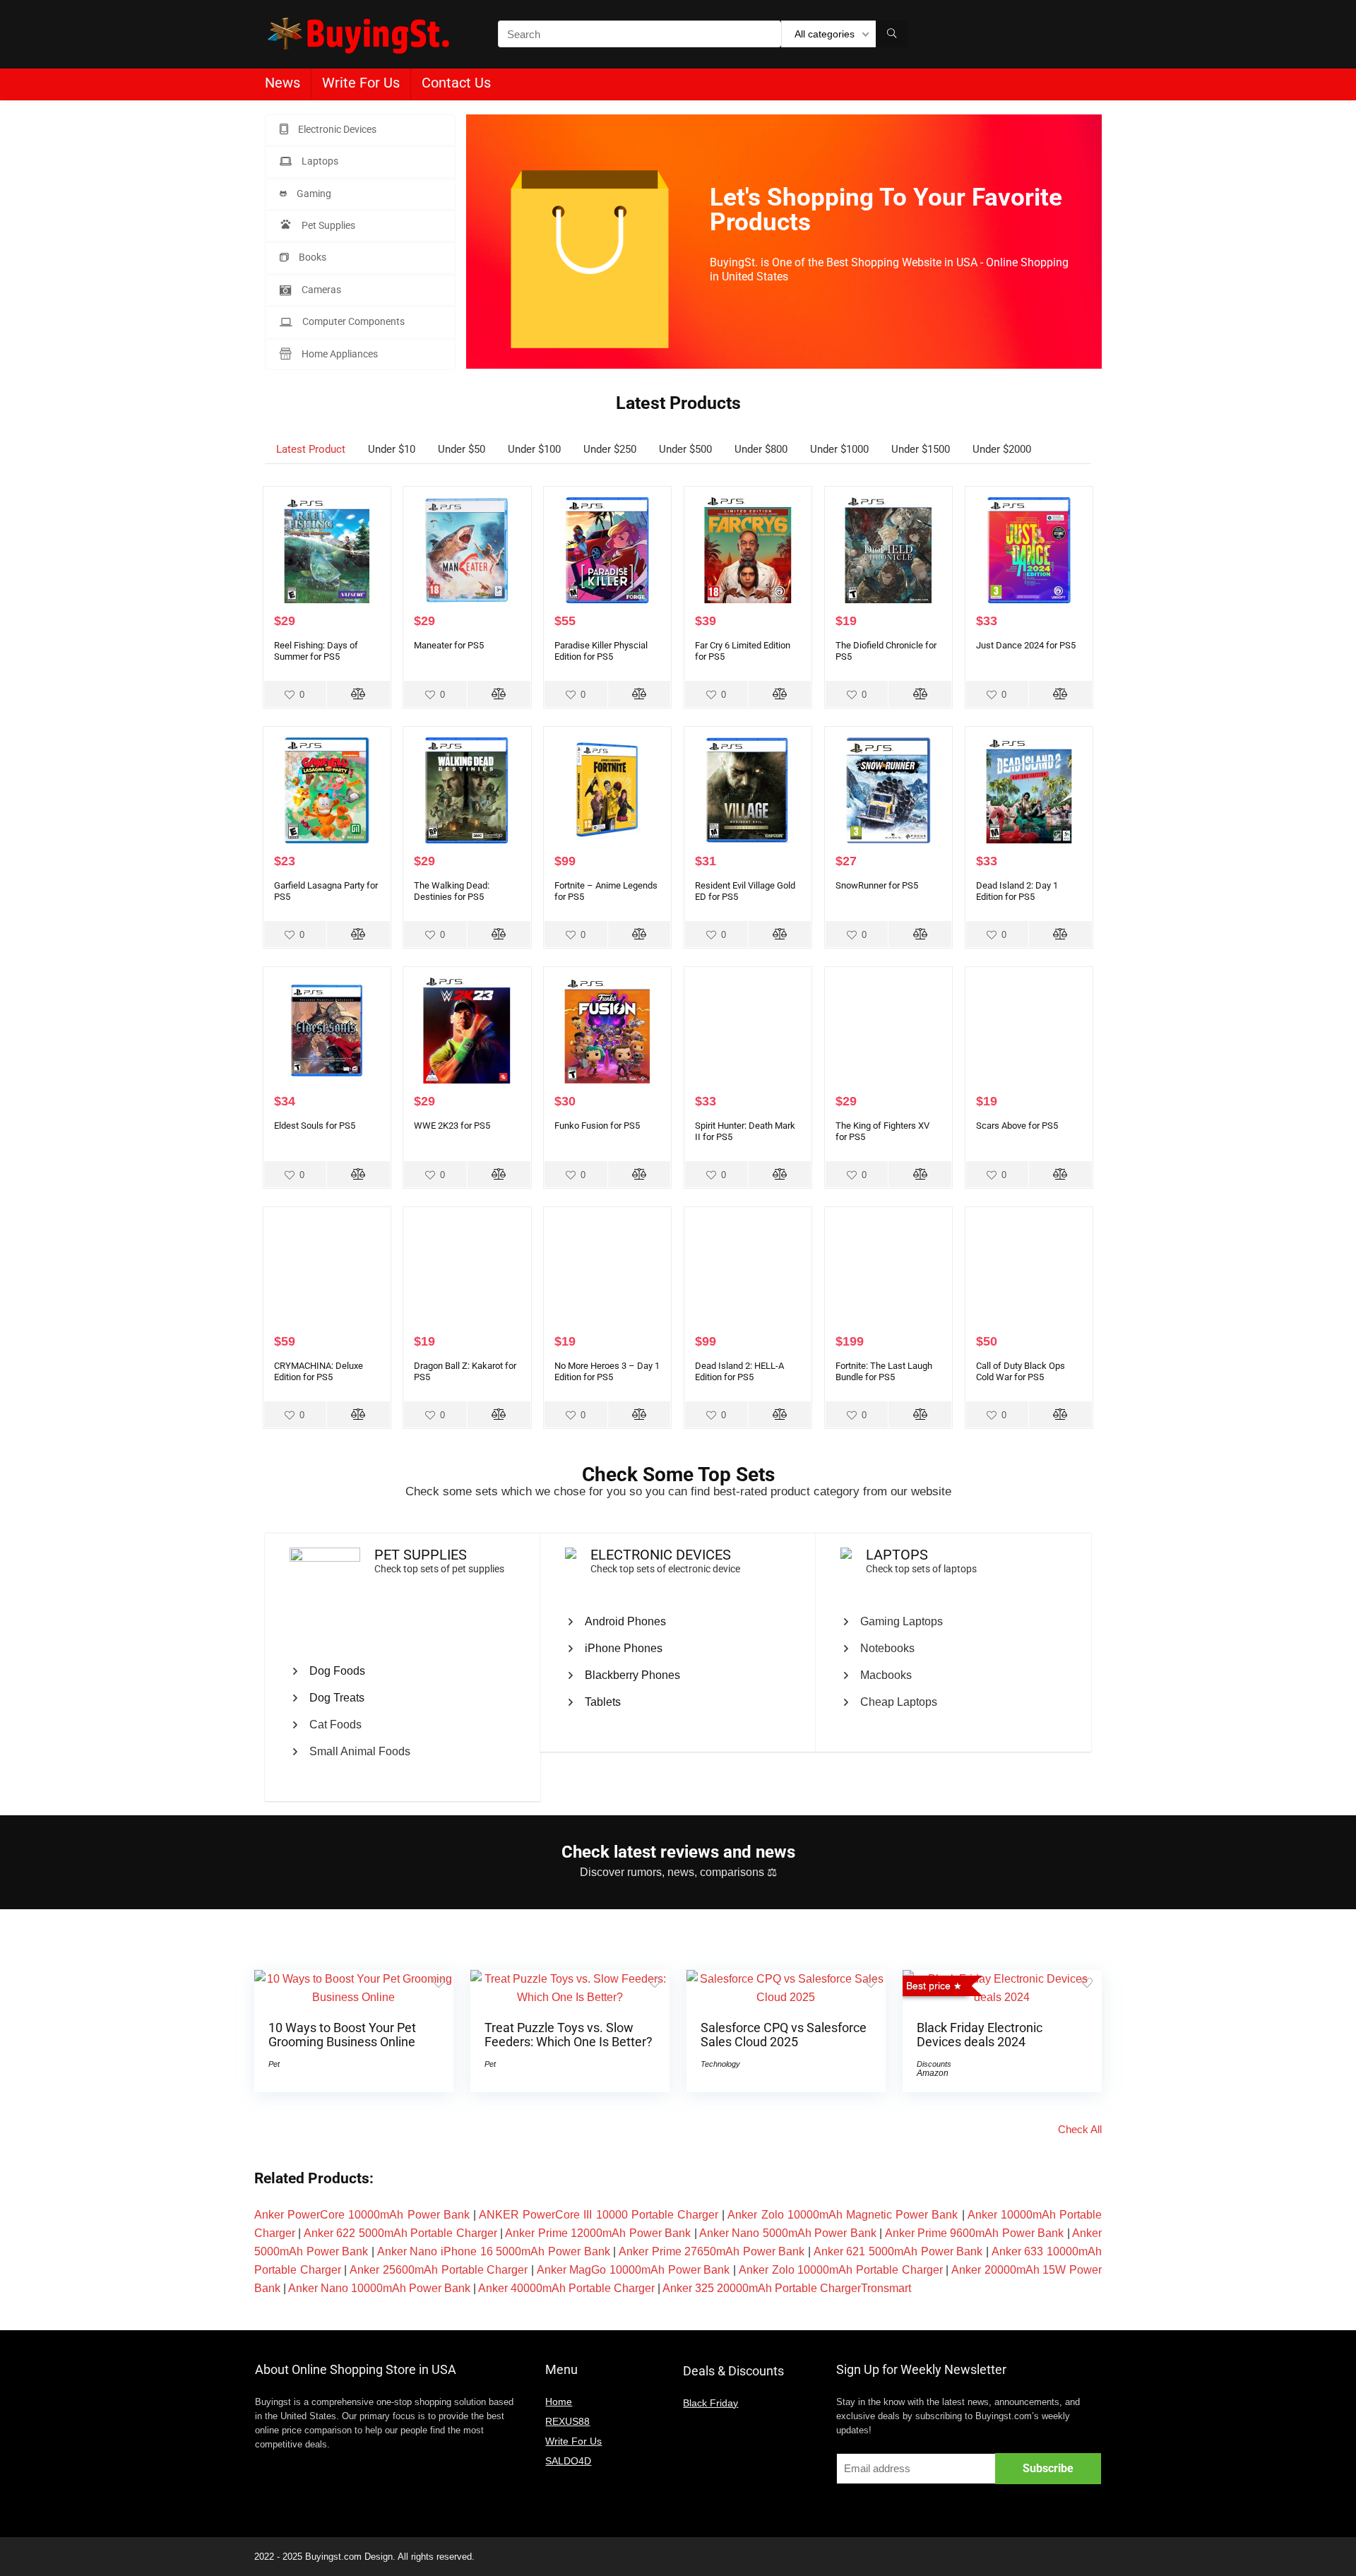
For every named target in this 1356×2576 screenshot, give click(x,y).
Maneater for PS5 (449, 645)
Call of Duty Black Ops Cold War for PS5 (1021, 1371)
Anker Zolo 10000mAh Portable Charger (841, 2270)
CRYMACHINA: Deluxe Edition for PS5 (319, 1371)
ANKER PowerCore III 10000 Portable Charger (599, 2215)
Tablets (603, 1702)
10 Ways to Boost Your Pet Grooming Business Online (342, 2035)
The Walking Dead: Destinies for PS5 (452, 891)
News (282, 83)
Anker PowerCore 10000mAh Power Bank (362, 2215)
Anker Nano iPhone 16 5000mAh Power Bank (494, 2251)
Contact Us (456, 83)
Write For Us (361, 83)
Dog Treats (337, 1698)
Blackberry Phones (632, 1675)
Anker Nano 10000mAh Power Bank (379, 2288)
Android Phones (625, 1621)
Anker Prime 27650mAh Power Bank (712, 2251)
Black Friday (710, 2403)
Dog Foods (337, 1671)
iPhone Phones (624, 1648)
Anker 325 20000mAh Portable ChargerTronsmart (787, 2288)
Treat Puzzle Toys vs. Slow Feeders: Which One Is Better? (569, 2035)
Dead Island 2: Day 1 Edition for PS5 (1017, 891)
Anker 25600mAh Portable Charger (439, 2270)
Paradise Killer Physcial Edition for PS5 (601, 651)
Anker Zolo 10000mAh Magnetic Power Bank (843, 2215)
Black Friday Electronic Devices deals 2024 (980, 2035)
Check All (1080, 2129)
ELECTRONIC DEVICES (661, 1555)
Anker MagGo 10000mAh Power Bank (634, 2270)
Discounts (934, 2064)
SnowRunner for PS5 (877, 885)
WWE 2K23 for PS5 (452, 1126)
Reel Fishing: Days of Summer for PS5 (316, 651)
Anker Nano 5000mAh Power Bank (788, 2233)
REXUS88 (567, 2421)
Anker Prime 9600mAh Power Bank (975, 2233)
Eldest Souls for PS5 (315, 1126)
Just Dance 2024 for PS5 (1026, 645)
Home (559, 2402)
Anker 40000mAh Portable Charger (566, 2288)
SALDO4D (568, 2461)
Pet (274, 2064)
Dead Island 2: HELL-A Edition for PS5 (739, 1371)
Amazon (933, 2073)
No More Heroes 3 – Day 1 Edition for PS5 (607, 1371)
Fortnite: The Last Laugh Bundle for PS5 (884, 1371)
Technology (720, 2064)
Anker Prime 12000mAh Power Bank (598, 2233)
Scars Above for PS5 (1017, 1126)
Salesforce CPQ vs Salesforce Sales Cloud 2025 (784, 2035)
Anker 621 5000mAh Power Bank (898, 2251)
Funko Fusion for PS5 (597, 1126)
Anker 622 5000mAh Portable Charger (400, 2233)
